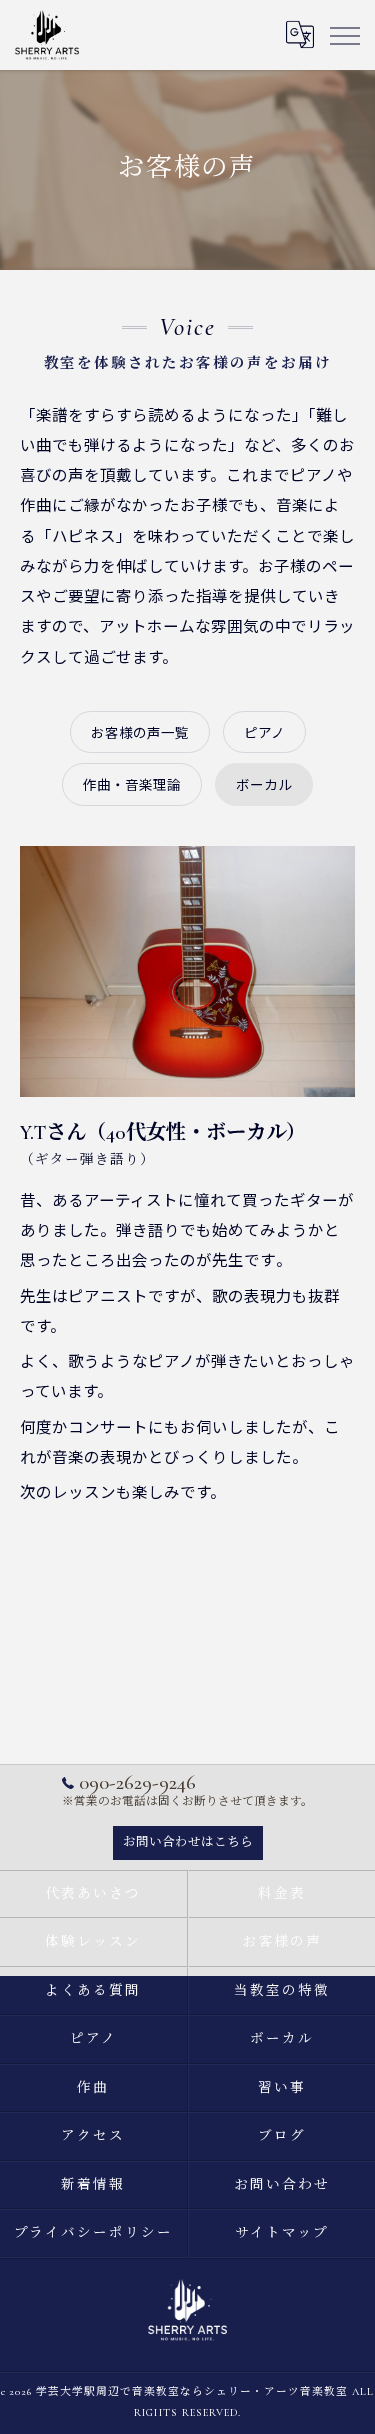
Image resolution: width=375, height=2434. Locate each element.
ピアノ (264, 732)
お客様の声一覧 (140, 732)
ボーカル (264, 784)
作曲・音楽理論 (132, 784)
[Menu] (344, 34)
